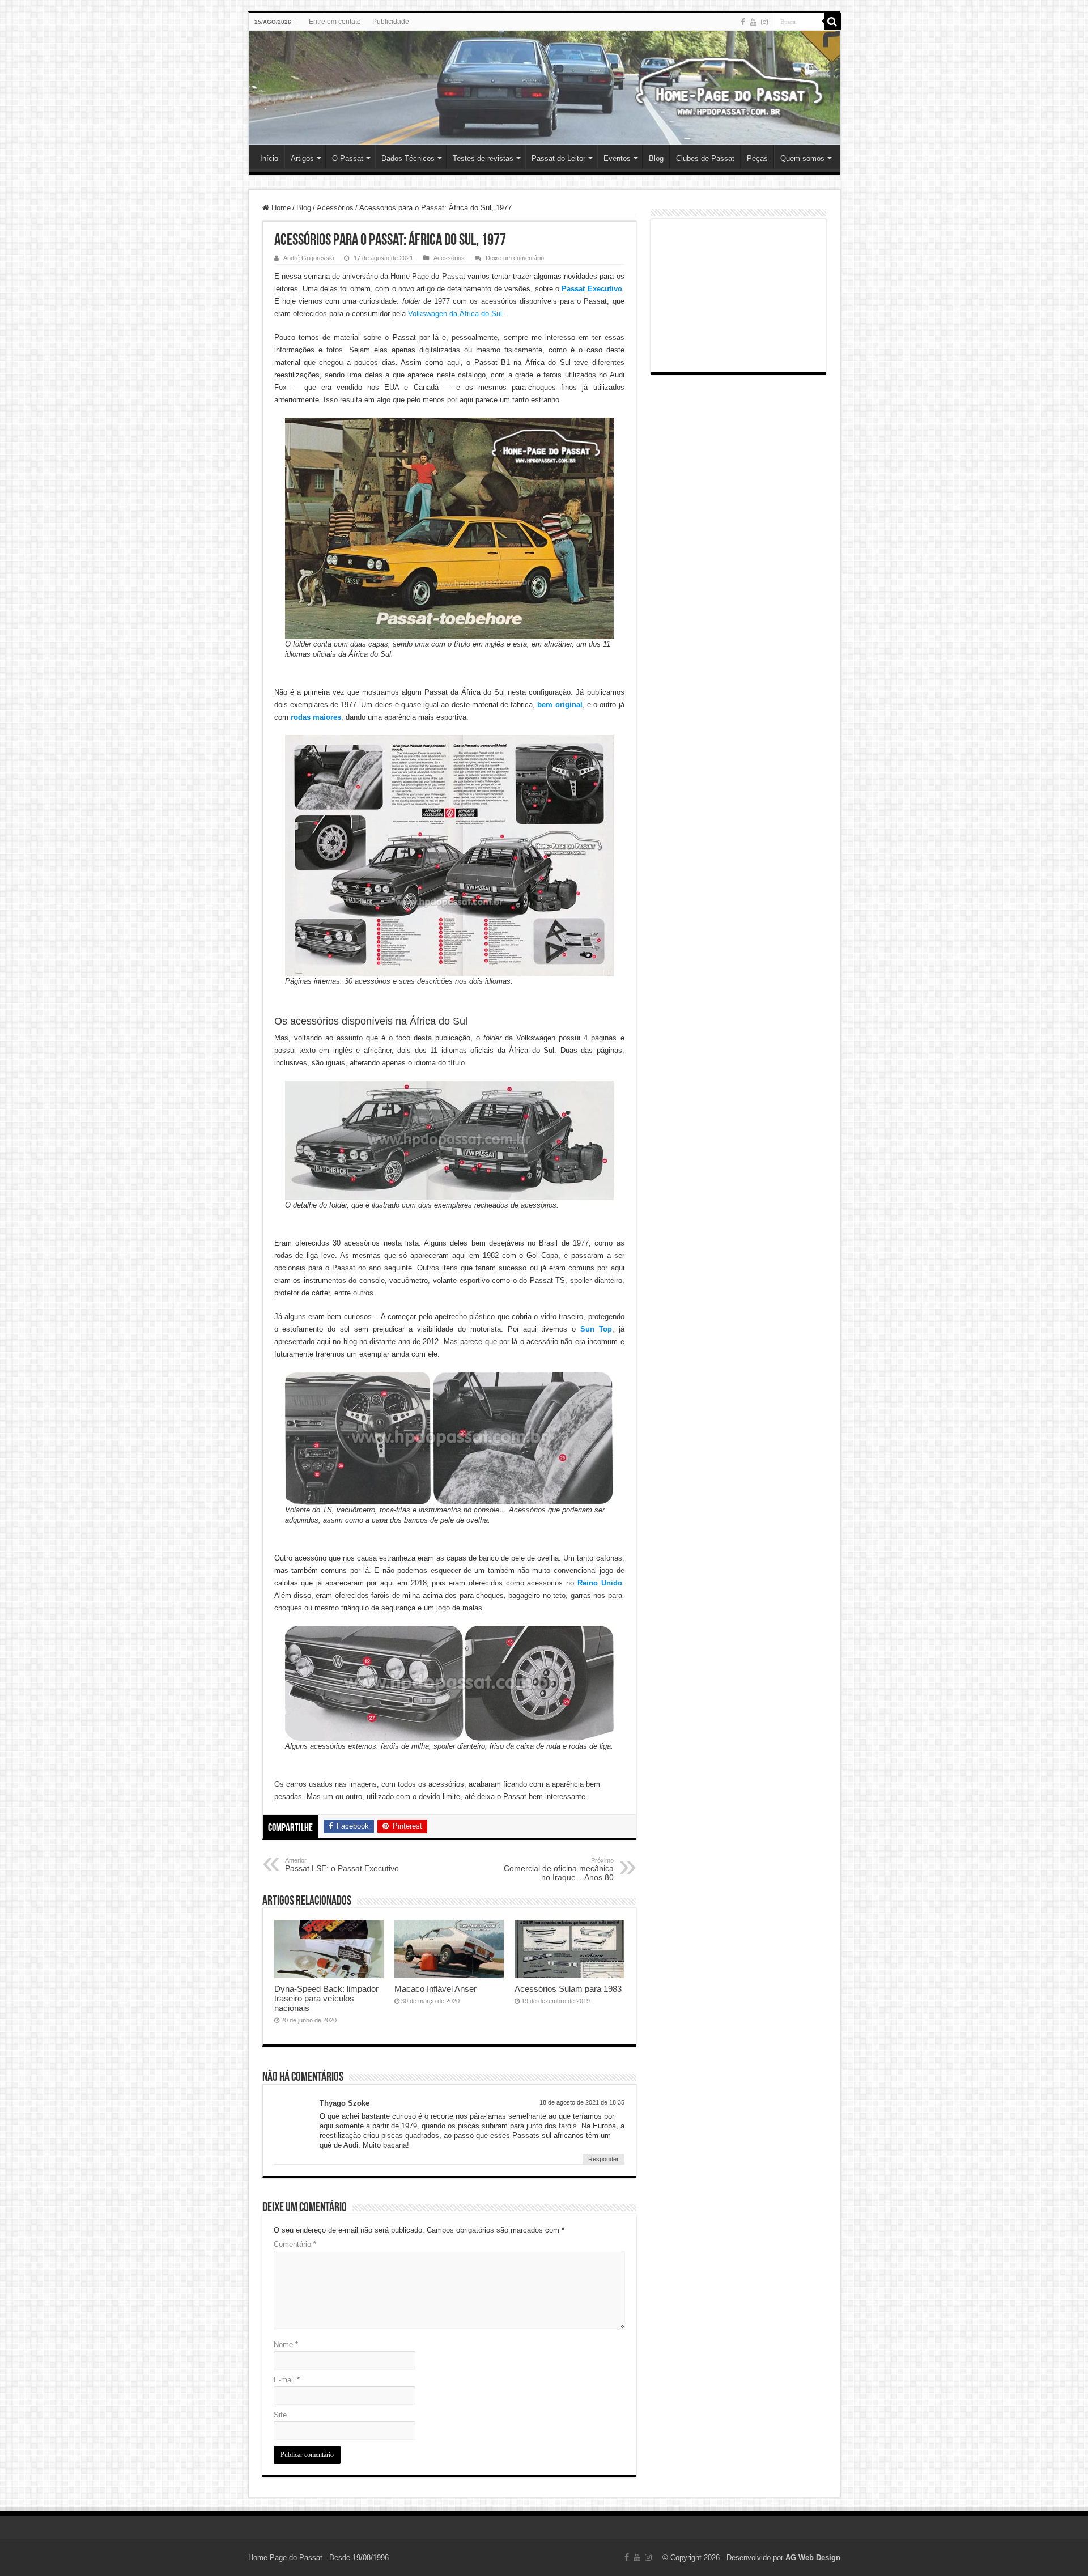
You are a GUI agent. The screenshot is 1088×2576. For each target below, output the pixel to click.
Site (280, 2415)
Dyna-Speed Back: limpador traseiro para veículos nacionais (326, 1998)
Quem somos (802, 158)
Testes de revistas (483, 158)
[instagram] (764, 22)
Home (280, 208)
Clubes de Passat (705, 158)
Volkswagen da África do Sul (455, 314)
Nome (286, 2345)
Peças (757, 158)
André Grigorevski (309, 258)
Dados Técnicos (408, 158)
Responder (603, 2159)
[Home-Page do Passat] (544, 88)
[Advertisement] (738, 296)
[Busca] (832, 22)
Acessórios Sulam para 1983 (568, 1989)
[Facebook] (743, 22)
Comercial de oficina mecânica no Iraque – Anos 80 (559, 1869)
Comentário (295, 2244)
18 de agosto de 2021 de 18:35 (582, 2102)
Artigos (302, 158)
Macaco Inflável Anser (435, 1989)
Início (269, 158)
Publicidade (391, 22)
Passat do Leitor (558, 158)
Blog (656, 158)
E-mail (287, 2380)
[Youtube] (753, 22)
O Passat (348, 158)
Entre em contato (335, 22)
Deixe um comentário (515, 258)
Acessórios (335, 208)
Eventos (617, 158)
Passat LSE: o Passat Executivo (342, 1865)
